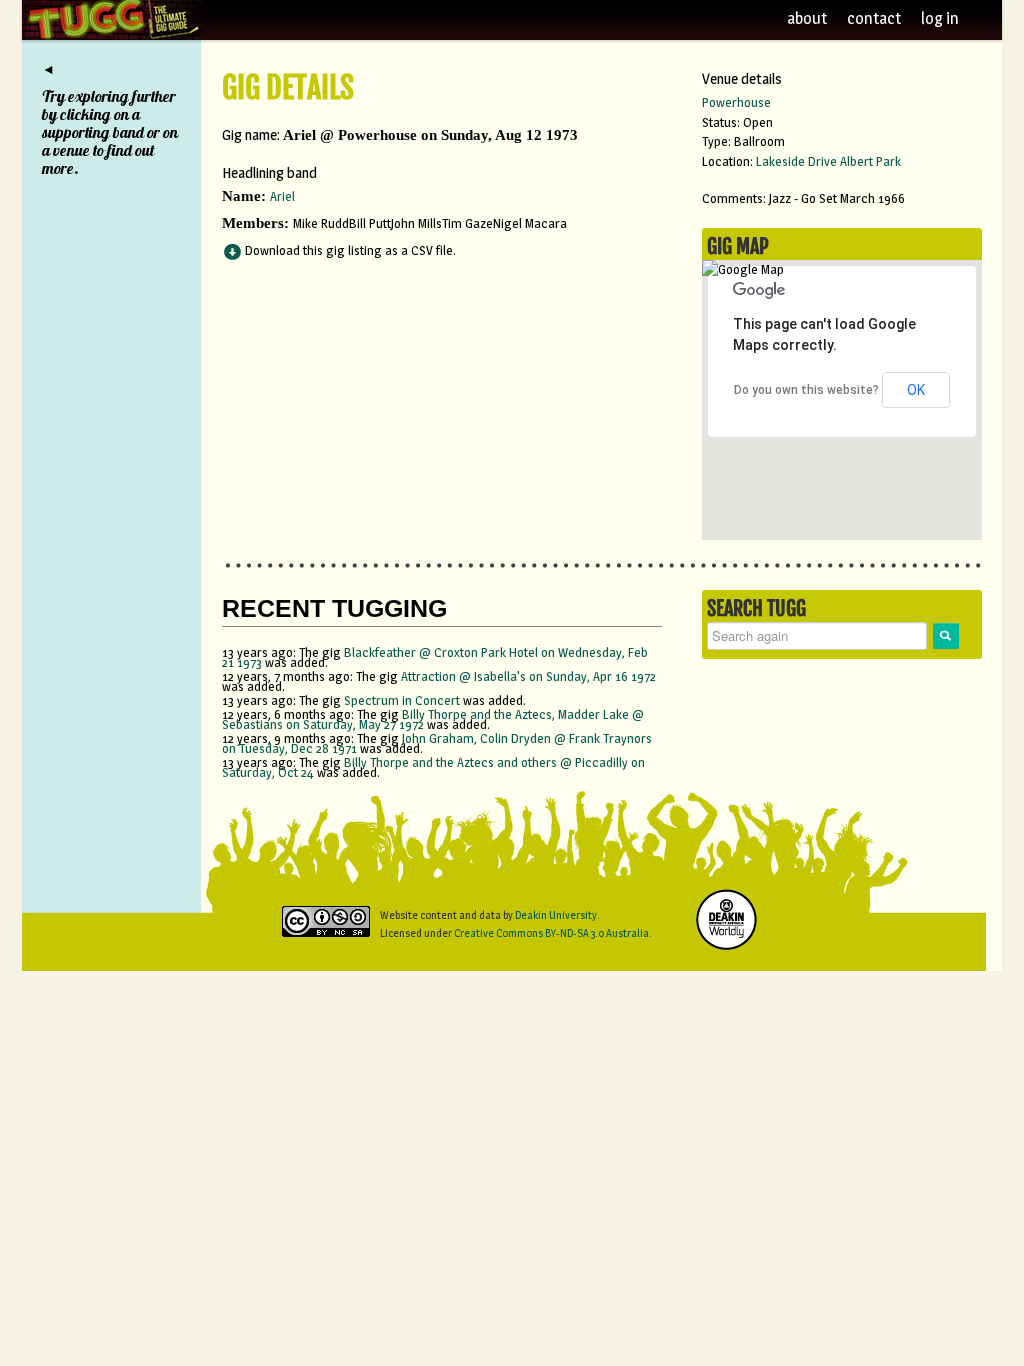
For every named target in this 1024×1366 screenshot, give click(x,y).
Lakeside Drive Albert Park (828, 161)
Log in (941, 18)
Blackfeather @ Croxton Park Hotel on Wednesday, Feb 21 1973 (435, 657)
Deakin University (556, 915)
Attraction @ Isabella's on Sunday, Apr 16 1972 (528, 676)
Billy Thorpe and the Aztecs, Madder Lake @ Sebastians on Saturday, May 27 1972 (433, 719)
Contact (874, 18)
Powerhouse (736, 102)
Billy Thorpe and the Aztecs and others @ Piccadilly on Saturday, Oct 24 (433, 767)
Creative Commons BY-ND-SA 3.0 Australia (551, 933)
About (807, 18)
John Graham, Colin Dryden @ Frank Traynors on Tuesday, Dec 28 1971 (437, 743)
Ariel (282, 196)
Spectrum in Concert (402, 700)
